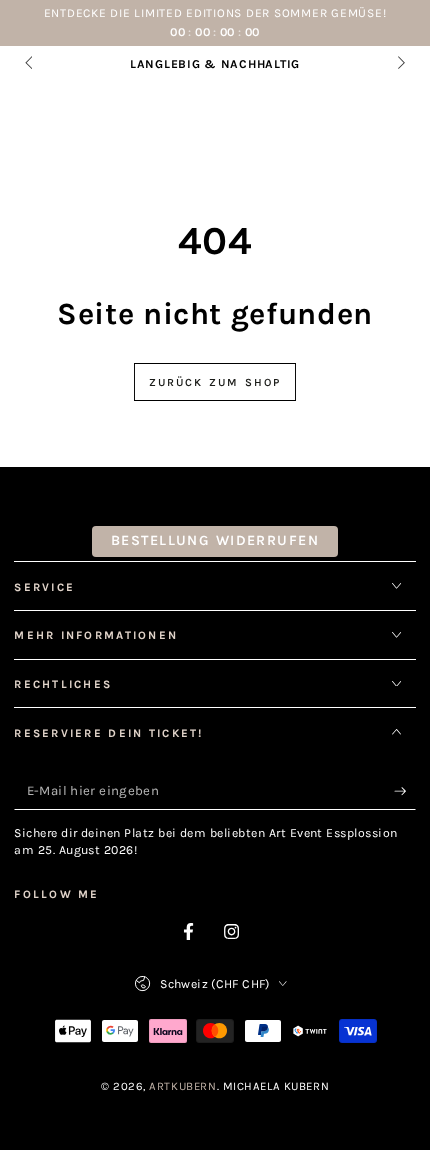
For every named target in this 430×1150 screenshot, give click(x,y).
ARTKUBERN (182, 1086)
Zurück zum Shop (215, 382)
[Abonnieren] (405, 791)
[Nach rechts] (399, 64)
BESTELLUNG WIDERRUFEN (215, 540)
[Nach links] (30, 64)
